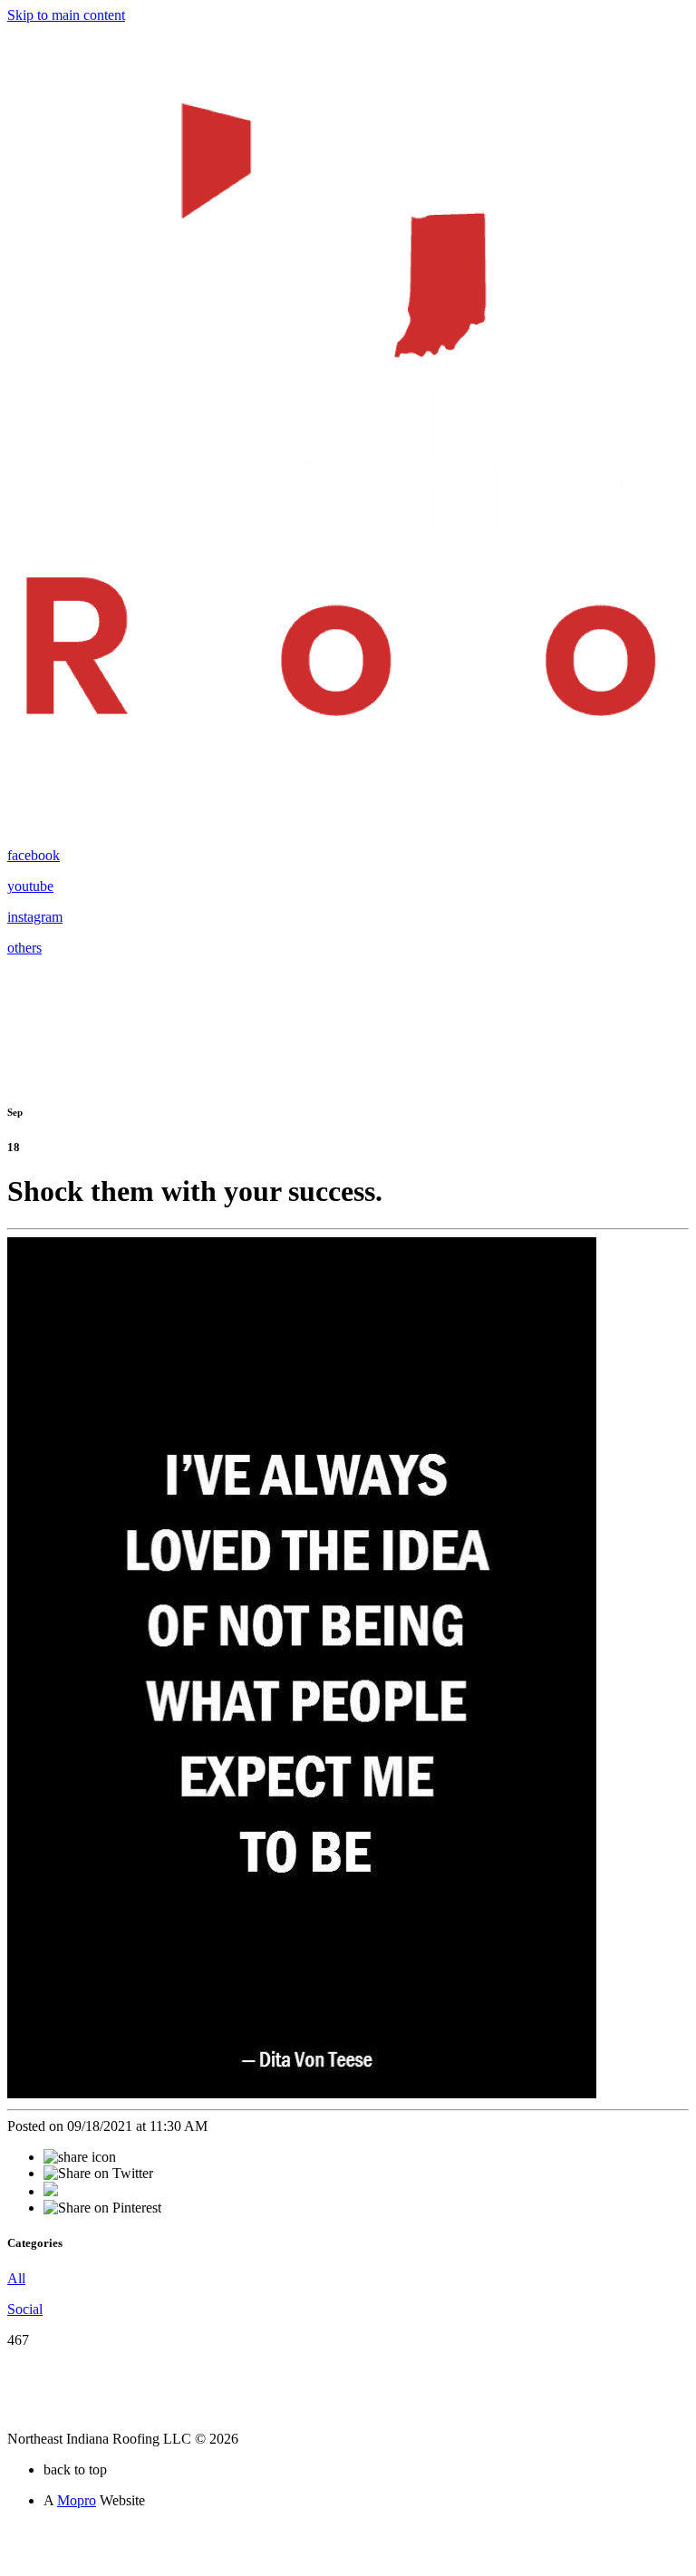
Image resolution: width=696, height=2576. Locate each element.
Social (25, 2309)
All (16, 2278)
